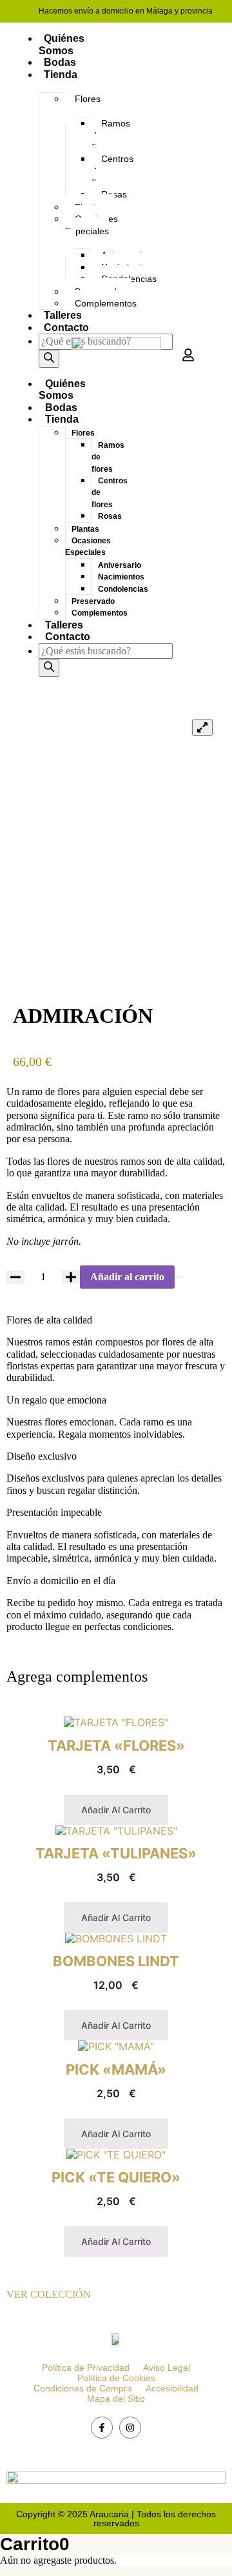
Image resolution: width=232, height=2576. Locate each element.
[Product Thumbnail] (202, 727)
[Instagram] (130, 2428)
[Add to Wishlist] (179, 1277)
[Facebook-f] (102, 2428)
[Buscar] (49, 359)
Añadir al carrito (127, 1277)
